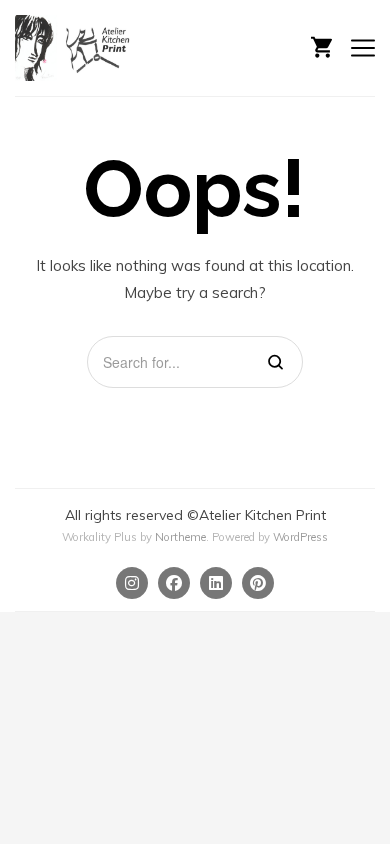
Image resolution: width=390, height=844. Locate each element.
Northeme (180, 537)
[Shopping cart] (321, 45)
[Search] (275, 362)
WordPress (300, 537)
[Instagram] (132, 583)
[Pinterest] (258, 583)
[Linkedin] (216, 583)
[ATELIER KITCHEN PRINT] (75, 48)
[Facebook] (174, 583)
